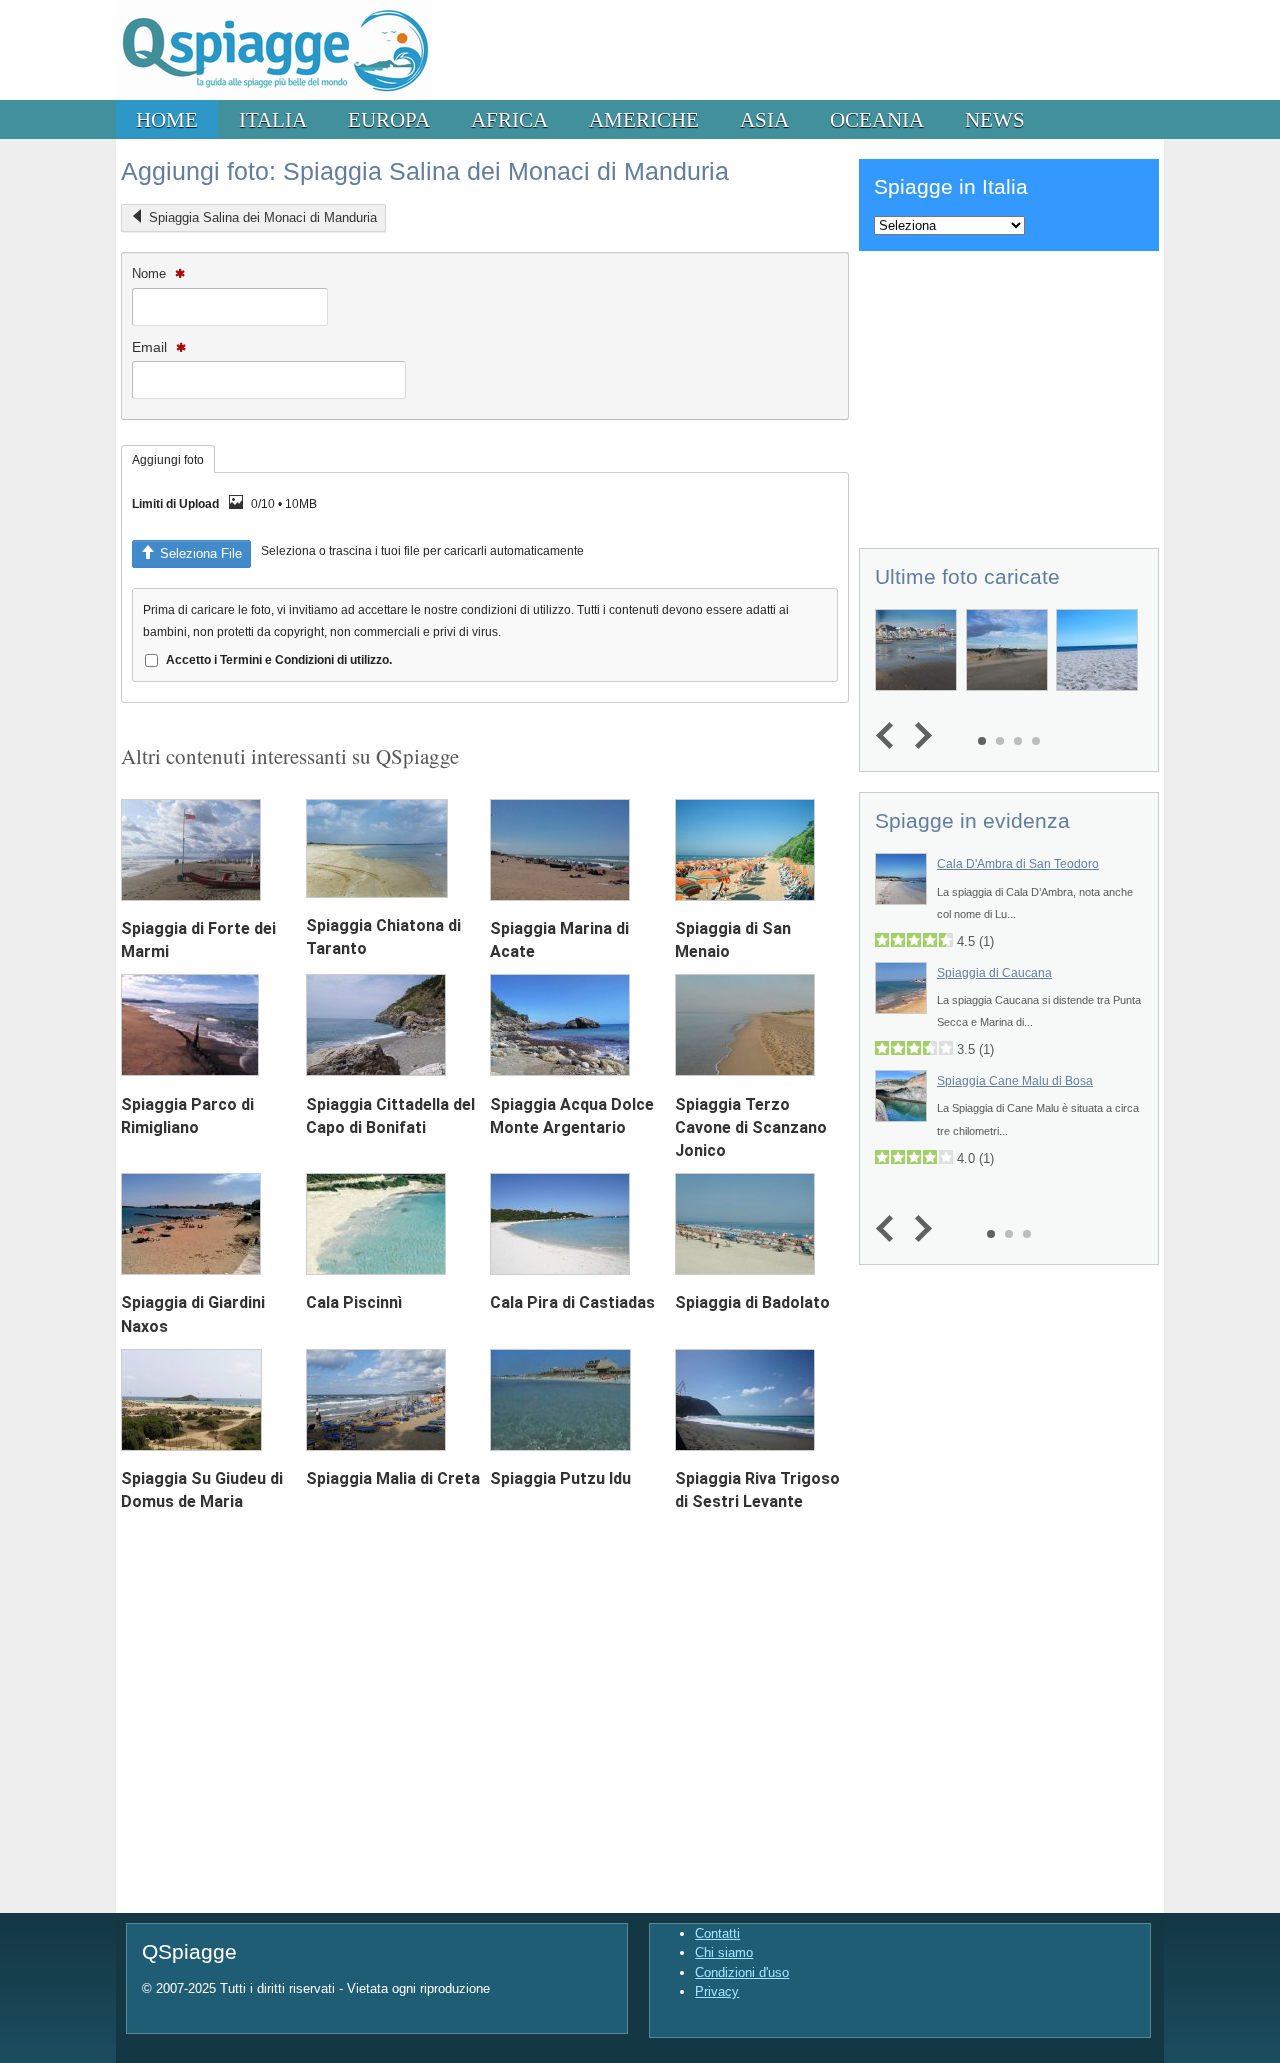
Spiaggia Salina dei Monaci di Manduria (263, 217)
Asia (764, 119)
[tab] (168, 459)
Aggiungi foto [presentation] (168, 459)
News (995, 119)
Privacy (717, 1991)
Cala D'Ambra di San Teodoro (1018, 864)
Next (918, 736)
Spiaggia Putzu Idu (560, 1478)
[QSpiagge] (274, 95)
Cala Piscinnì (354, 1302)
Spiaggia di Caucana (994, 973)
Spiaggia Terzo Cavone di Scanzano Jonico (751, 1127)
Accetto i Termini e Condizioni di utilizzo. (279, 659)
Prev (889, 736)
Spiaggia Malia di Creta (393, 1478)
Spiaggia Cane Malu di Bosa (1015, 1081)
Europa (389, 119)
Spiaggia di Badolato (752, 1302)
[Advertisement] (1009, 396)
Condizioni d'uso (742, 1972)
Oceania (877, 119)
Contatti (717, 1933)
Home (167, 119)
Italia (273, 119)
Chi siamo (724, 1952)
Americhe (644, 119)
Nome (151, 273)
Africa (509, 119)
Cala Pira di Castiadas (572, 1302)
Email (151, 347)
